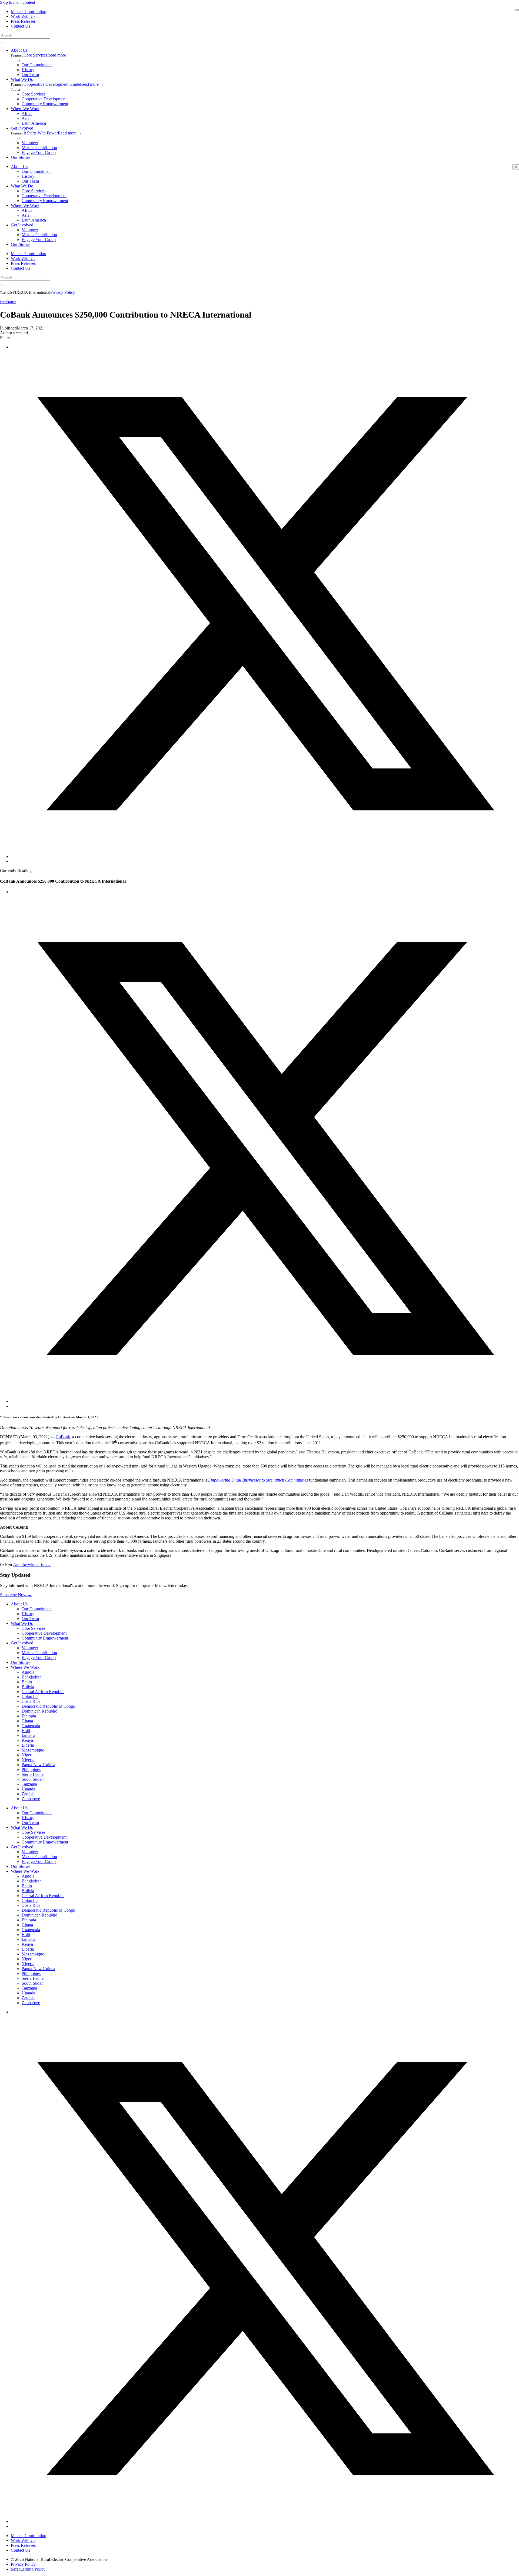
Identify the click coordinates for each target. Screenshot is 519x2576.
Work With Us (23, 16)
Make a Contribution (29, 11)
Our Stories (21, 157)
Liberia (28, 1745)
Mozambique (33, 1750)
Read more (59, 55)
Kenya (27, 1740)
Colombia (30, 1696)
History (28, 70)
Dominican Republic (39, 1711)
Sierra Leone (33, 1774)
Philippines (31, 1769)
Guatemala (31, 1726)
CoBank (63, 1437)
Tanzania (29, 1784)
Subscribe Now (16, 1595)
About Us (19, 50)
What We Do (22, 79)
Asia (26, 118)
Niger (26, 1755)
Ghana (27, 1721)
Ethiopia (29, 1716)
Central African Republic (43, 1692)
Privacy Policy (63, 292)
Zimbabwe (31, 1799)
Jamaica (28, 1735)
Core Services (35, 55)
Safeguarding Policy (28, 2569)
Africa (27, 113)
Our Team (30, 75)
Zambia (28, 1794)
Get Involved (22, 128)
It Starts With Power (41, 133)
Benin (27, 1682)
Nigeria (28, 1760)
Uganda (28, 1789)
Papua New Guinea (38, 1765)
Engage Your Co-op (39, 152)
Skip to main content (18, 2)
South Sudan (33, 1779)
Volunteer (30, 143)
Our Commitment (37, 65)
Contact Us (20, 26)
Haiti (26, 1731)
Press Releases (23, 21)
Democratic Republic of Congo (48, 1706)
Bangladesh (32, 1677)
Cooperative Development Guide (52, 84)
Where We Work (25, 109)
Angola (28, 1672)
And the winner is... (32, 1564)
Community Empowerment (45, 104)
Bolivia (28, 1687)
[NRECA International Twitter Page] (265, 2521)
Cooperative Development (44, 99)
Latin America (34, 123)
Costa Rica (31, 1701)
